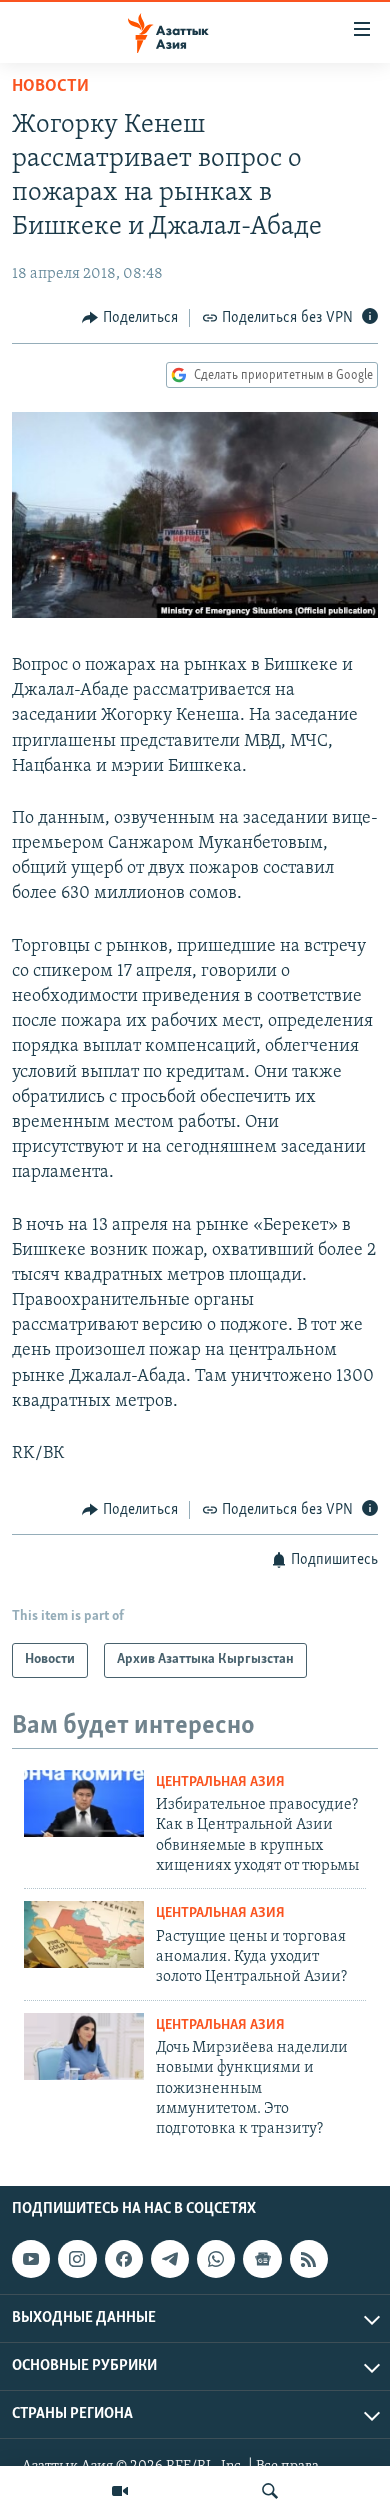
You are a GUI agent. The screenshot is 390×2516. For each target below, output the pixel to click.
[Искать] (270, 2491)
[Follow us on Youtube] (31, 2259)
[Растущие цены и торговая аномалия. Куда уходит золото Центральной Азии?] (84, 1934)
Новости (50, 87)
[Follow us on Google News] (262, 2259)
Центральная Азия (220, 1782)
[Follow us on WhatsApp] (216, 2259)
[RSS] (309, 2259)
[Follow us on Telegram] (170, 2259)
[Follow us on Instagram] (77, 2259)
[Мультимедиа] (120, 2491)
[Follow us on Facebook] (124, 2259)
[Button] (130, 318)
